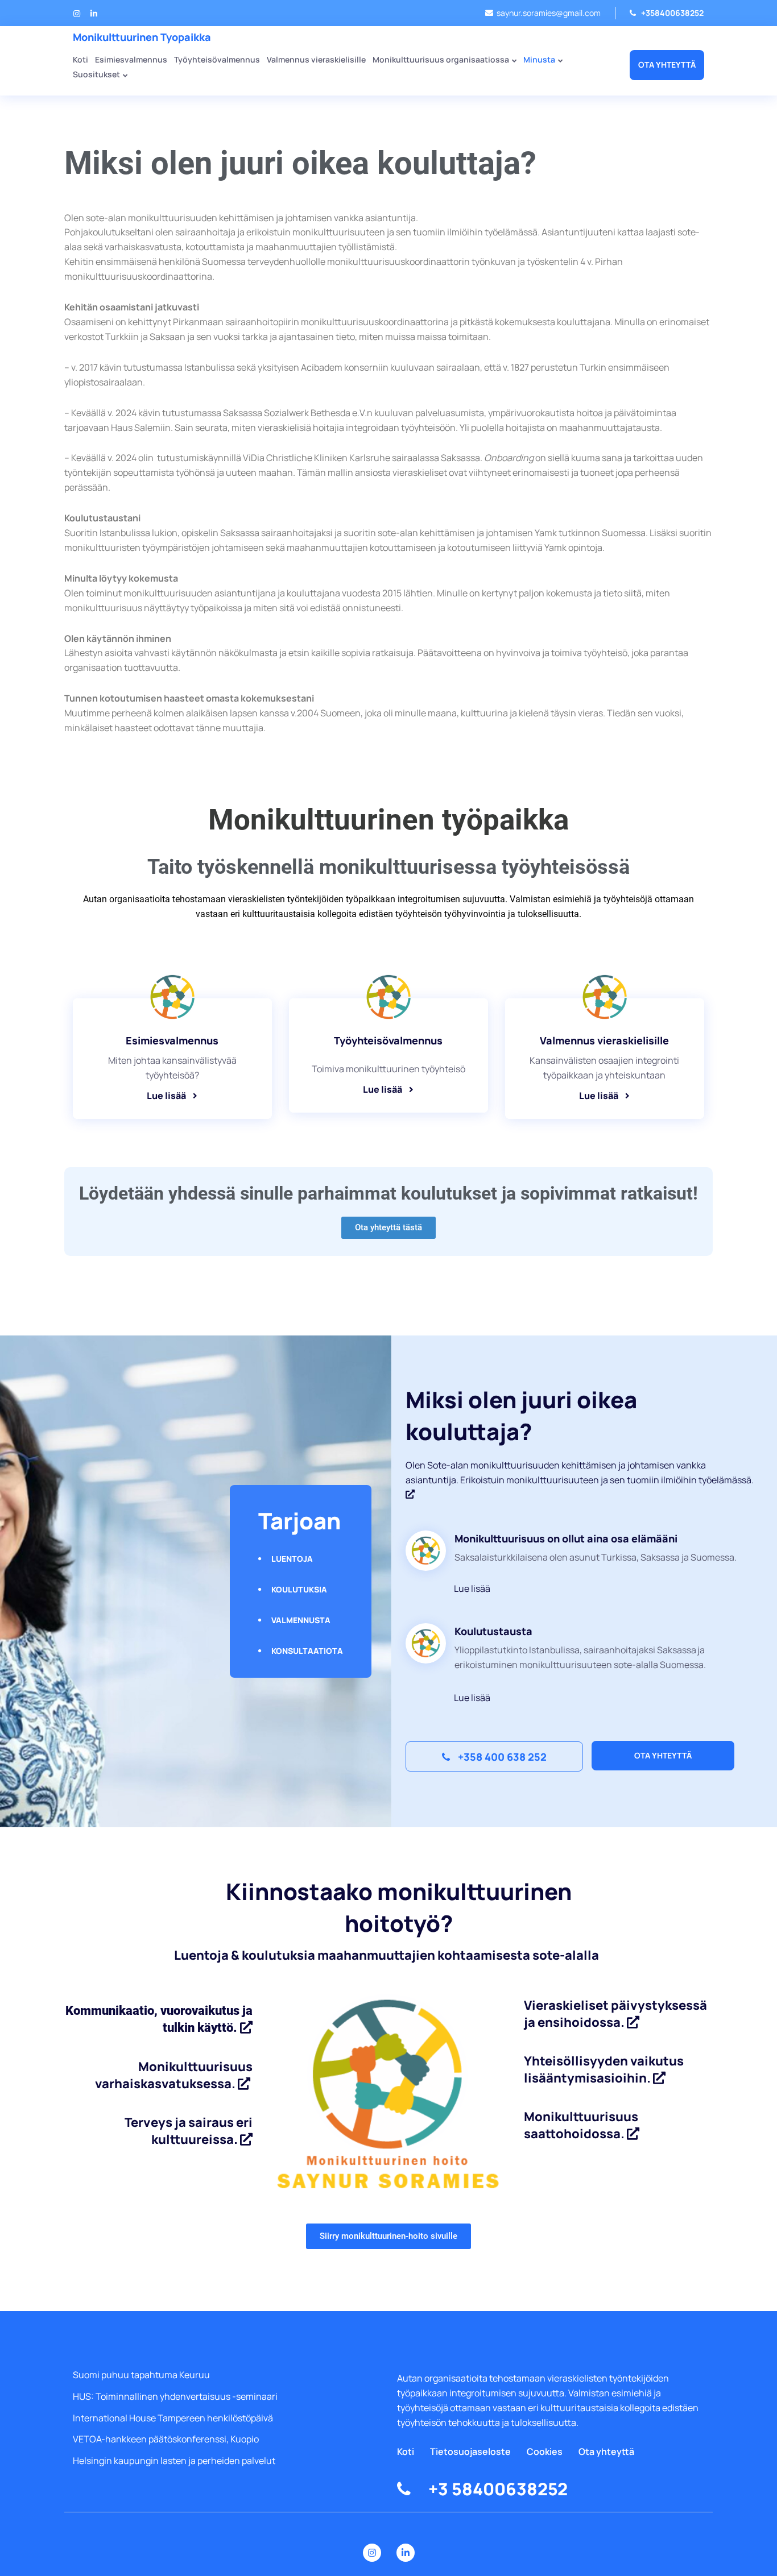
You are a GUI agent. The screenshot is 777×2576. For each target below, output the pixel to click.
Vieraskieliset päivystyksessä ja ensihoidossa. (615, 2014)
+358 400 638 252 (501, 1757)
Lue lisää (383, 1090)
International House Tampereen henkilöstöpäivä (173, 2418)
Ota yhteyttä (667, 65)
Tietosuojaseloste (470, 2451)
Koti (406, 2451)
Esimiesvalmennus (131, 60)
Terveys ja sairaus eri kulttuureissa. (189, 2131)
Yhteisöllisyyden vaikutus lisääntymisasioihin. (604, 2069)
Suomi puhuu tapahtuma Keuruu (141, 2375)
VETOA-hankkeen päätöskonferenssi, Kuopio (166, 2439)
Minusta (539, 60)
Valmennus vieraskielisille (316, 60)
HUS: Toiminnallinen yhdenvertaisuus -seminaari (175, 2396)
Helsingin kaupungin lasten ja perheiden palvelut (174, 2461)
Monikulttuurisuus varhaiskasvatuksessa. (174, 2075)
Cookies (545, 2451)
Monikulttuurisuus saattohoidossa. (581, 2125)
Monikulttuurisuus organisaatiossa (441, 60)
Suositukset (96, 75)
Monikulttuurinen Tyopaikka (142, 37)
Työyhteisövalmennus (217, 60)
